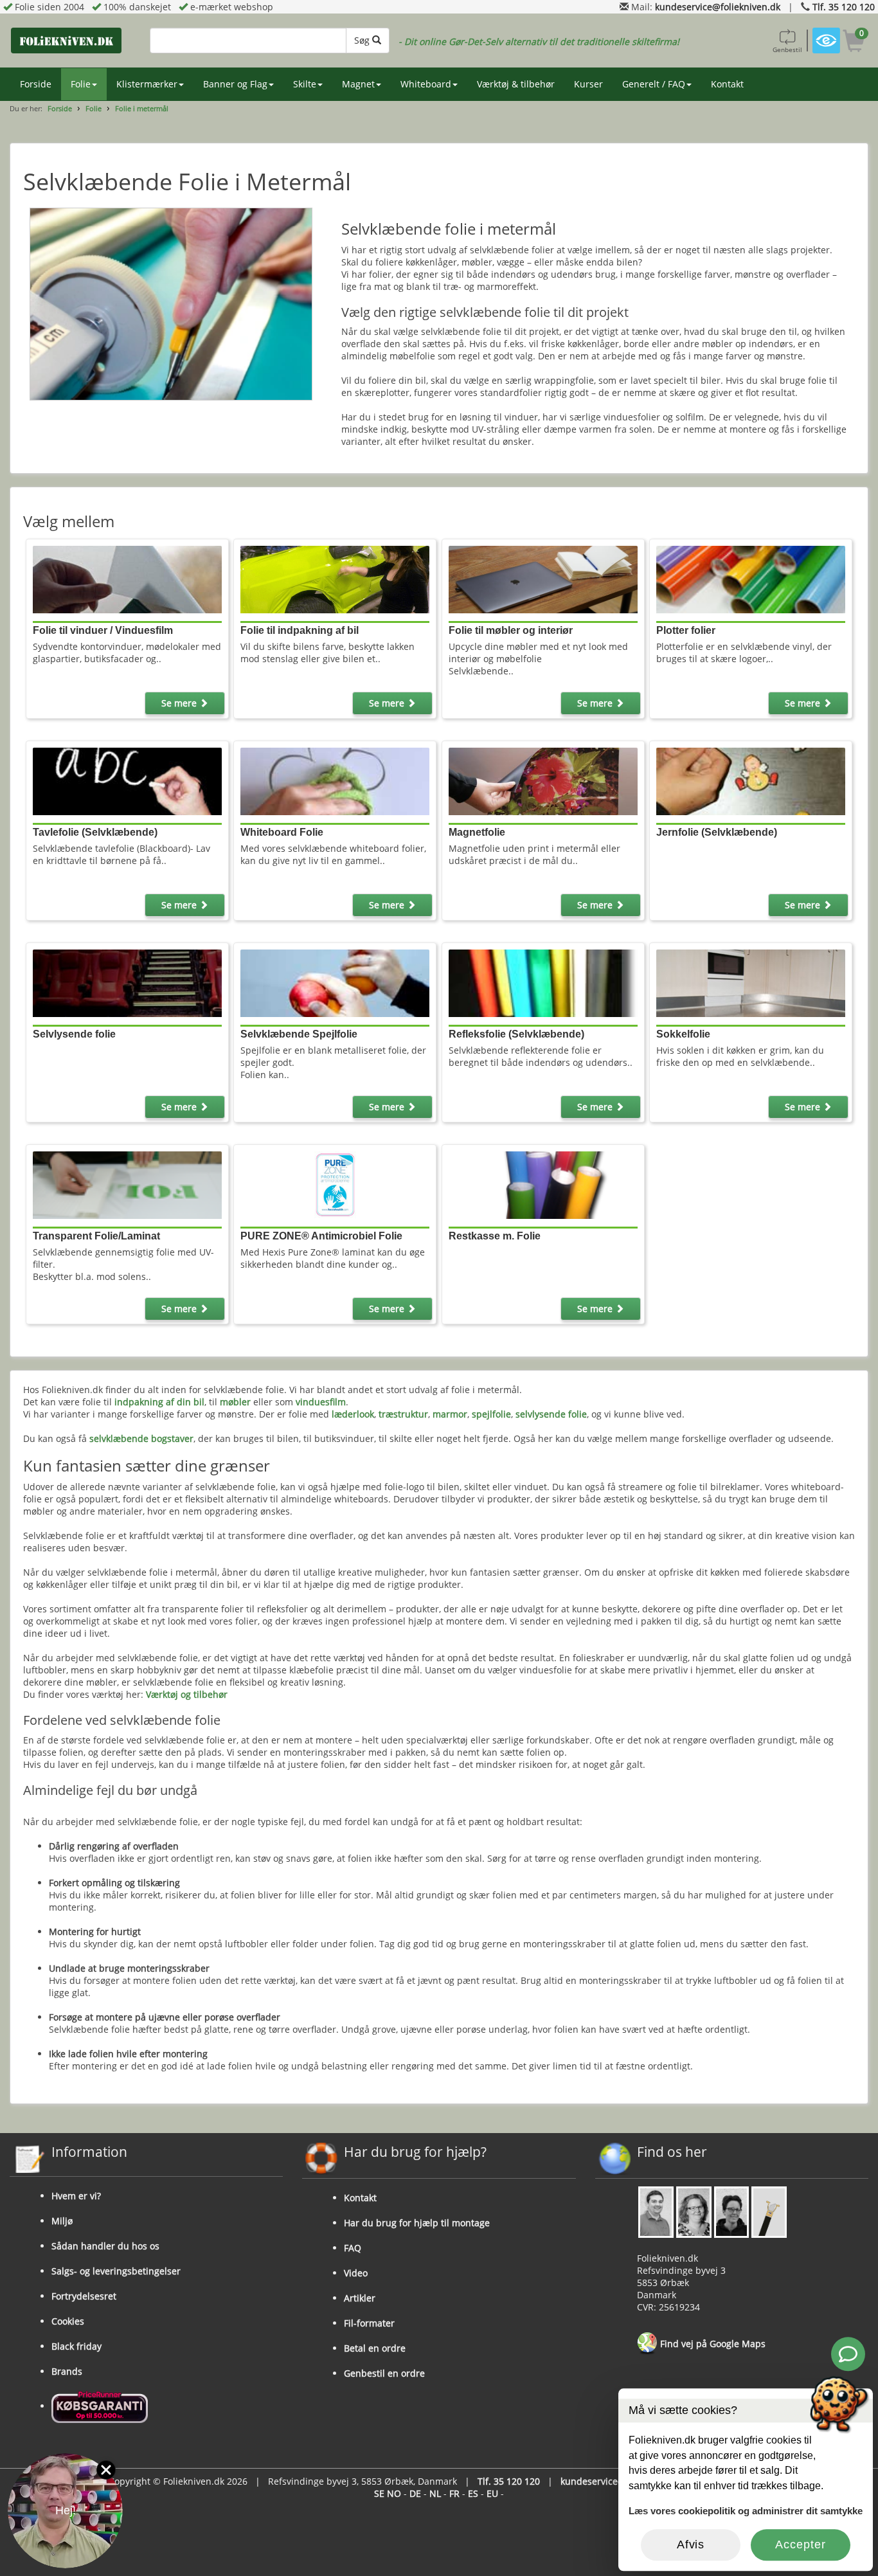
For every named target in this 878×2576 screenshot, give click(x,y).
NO (394, 2493)
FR (454, 2493)
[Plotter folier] (751, 579)
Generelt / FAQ (654, 84)
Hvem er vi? (76, 2196)
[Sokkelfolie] (751, 982)
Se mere (180, 703)
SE (379, 2493)
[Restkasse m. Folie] (543, 1184)
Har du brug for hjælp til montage (417, 2223)
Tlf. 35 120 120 (844, 7)
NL (435, 2493)
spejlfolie (491, 1414)
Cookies (68, 2321)
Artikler (360, 2298)
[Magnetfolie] (543, 780)
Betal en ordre (375, 2348)
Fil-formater (369, 2323)
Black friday (76, 2346)
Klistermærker (147, 84)
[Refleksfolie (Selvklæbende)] (543, 982)
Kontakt (727, 84)
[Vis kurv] (854, 43)
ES (473, 2493)
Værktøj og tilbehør (187, 1694)
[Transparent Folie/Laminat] (127, 1184)
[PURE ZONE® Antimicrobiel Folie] (335, 1184)
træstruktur (403, 1414)
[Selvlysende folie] (127, 982)
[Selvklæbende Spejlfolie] (335, 982)
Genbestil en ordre (384, 2373)
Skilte (305, 84)
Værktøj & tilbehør (516, 84)
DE (415, 2493)
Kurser (588, 84)
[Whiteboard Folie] (335, 780)
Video (356, 2273)
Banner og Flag (235, 84)
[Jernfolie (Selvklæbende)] (751, 780)
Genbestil (787, 50)
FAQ (353, 2248)
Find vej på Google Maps (712, 2344)
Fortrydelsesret (84, 2296)
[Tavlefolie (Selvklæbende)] (127, 780)
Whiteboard (426, 84)
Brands (67, 2371)
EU (492, 2493)
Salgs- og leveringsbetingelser (116, 2271)
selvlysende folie (551, 1414)
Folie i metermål (142, 108)
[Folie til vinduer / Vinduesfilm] (127, 579)
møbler (235, 1402)
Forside (36, 84)
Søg (363, 40)
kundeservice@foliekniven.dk (718, 7)
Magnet (358, 84)
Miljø (62, 2221)
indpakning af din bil (159, 1402)
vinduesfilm (321, 1402)
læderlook (353, 1414)
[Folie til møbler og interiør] (543, 579)
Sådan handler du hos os (105, 2246)
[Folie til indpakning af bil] (335, 579)
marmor (450, 1414)
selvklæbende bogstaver (141, 1438)
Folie (81, 84)
